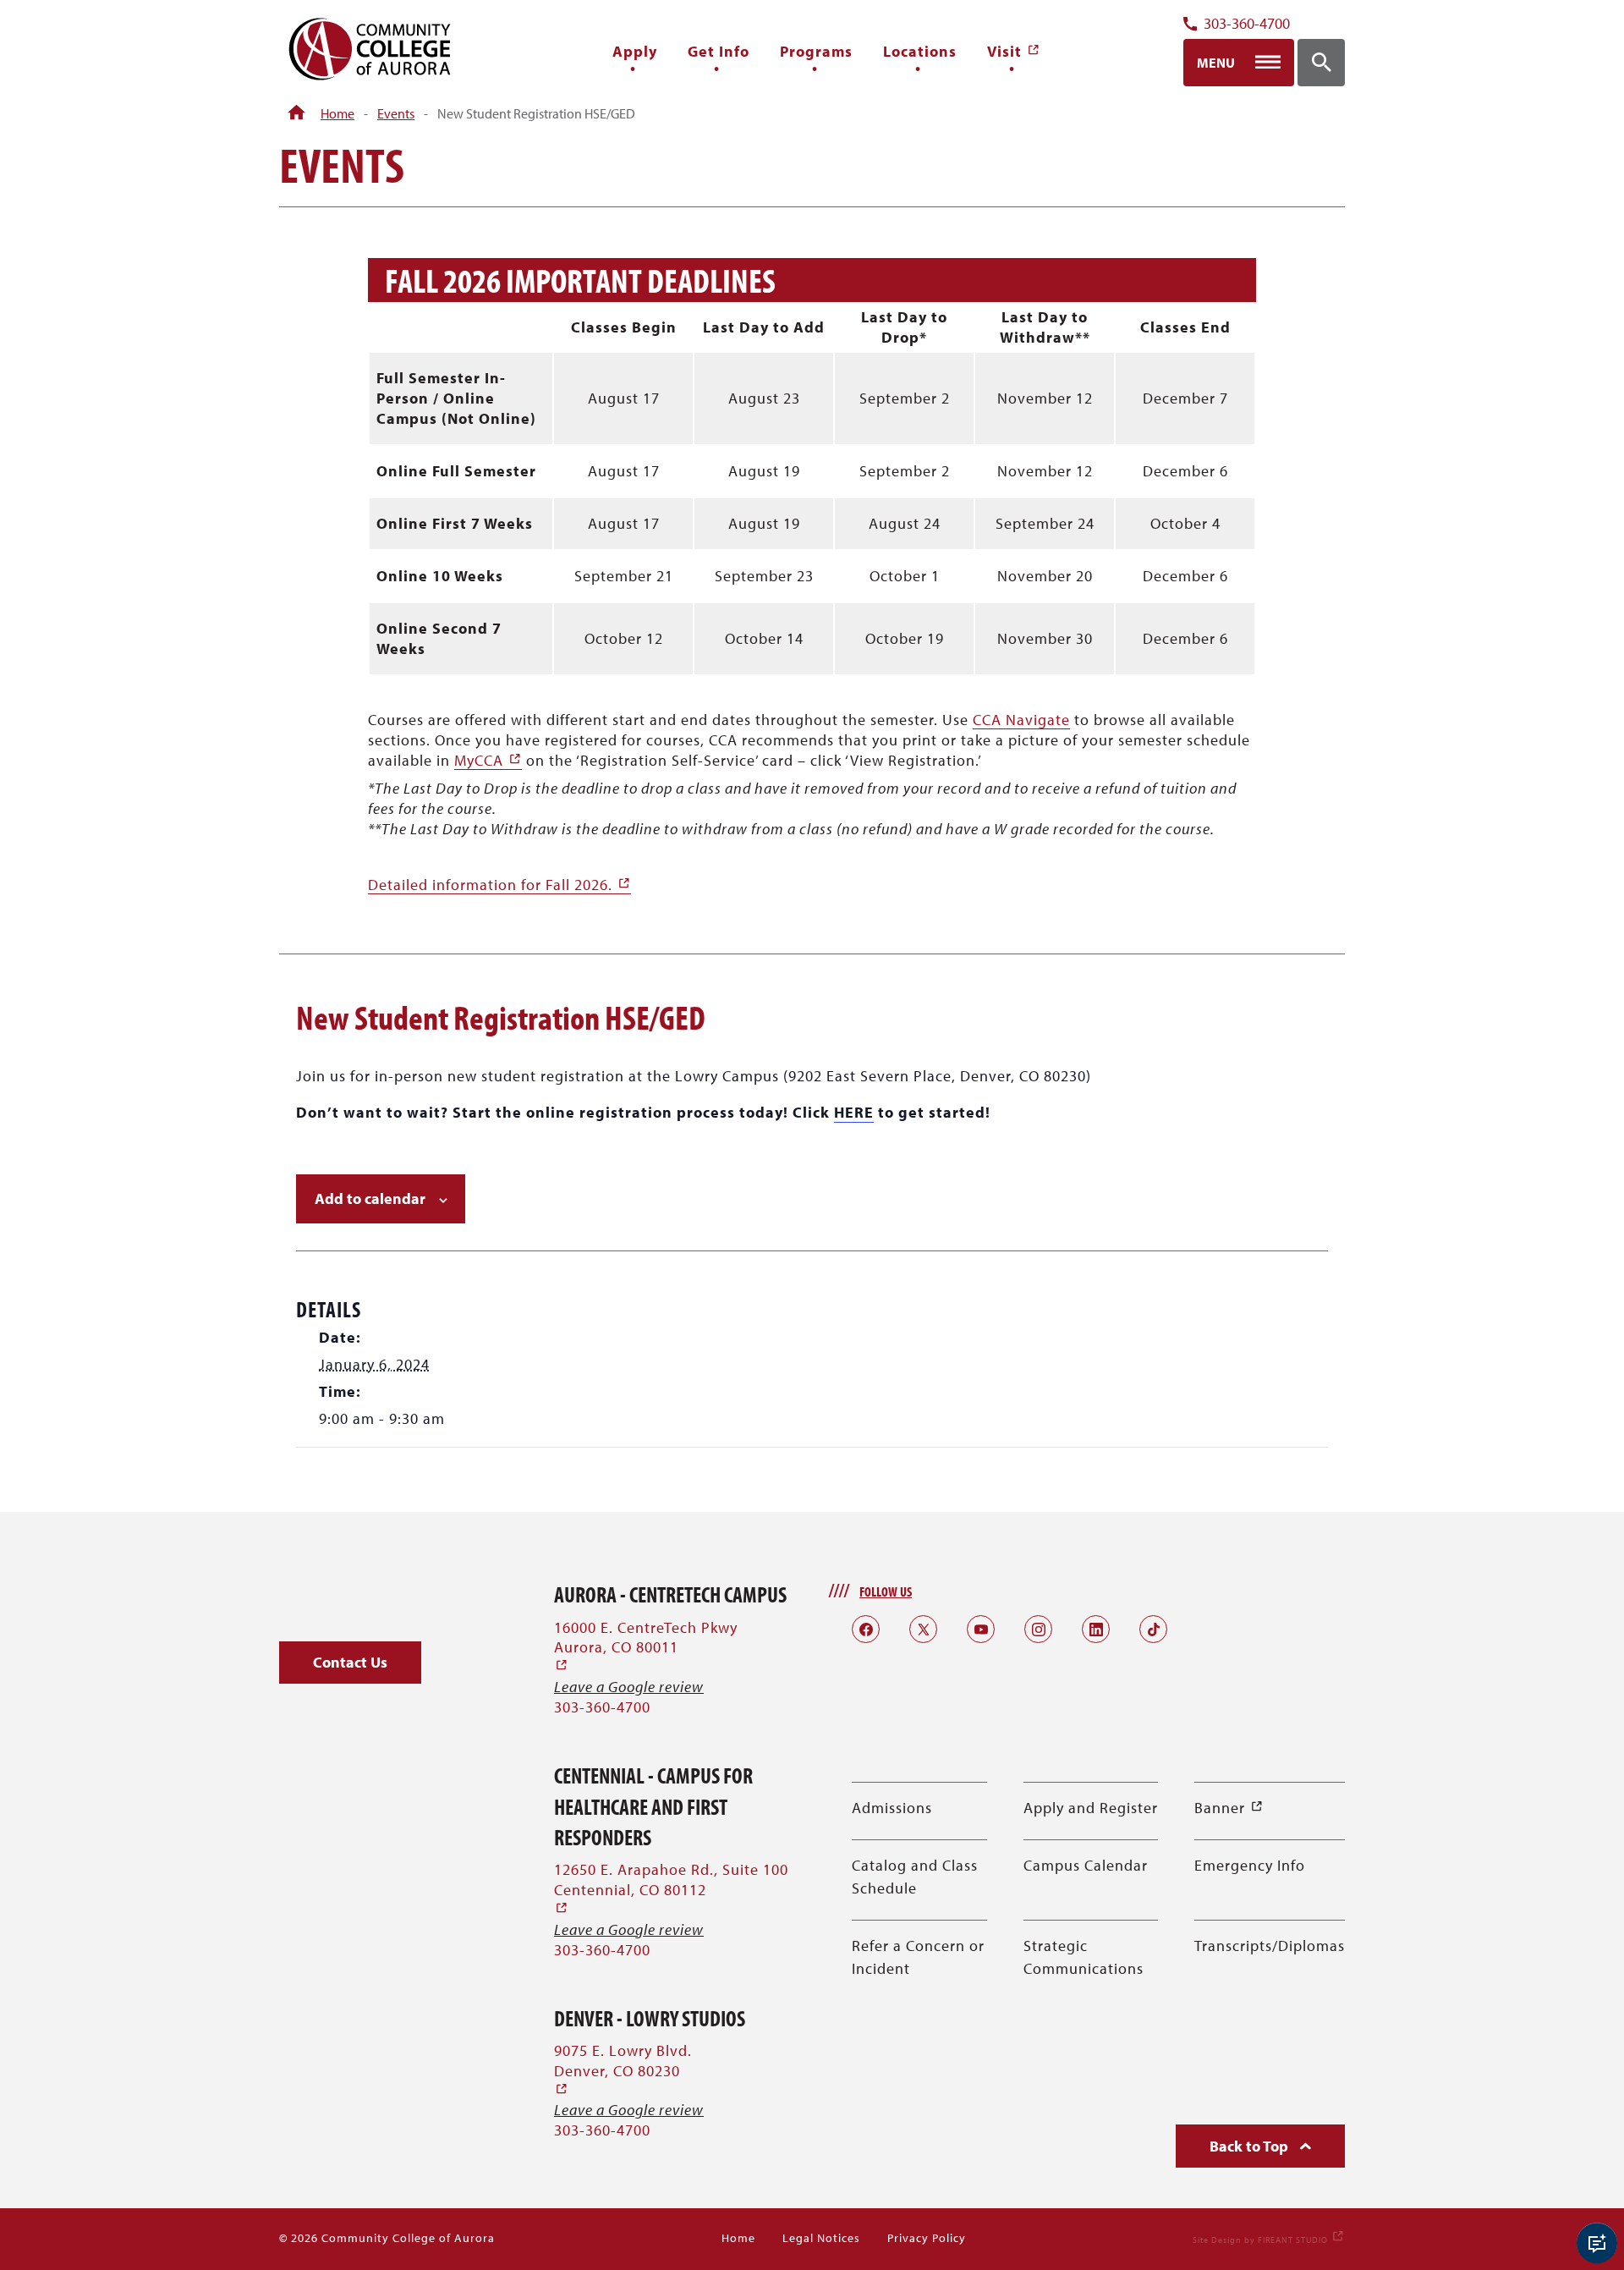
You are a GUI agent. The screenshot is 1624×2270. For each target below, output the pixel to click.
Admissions (892, 1808)
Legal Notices (821, 2238)
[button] (350, 1663)
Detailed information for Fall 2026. (499, 885)
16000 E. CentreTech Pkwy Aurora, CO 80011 (646, 1647)
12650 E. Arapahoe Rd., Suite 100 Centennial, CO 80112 (671, 1889)
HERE (854, 1112)
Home (337, 113)
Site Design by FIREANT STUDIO (1269, 2240)
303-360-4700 (1247, 24)
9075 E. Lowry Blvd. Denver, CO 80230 (623, 2070)
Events (396, 113)
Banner (1229, 1808)
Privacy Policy (927, 2238)
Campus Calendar (1086, 1865)
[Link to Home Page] (296, 113)
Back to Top (1251, 2146)
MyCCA (488, 760)
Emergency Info (1250, 1865)
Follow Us (886, 1591)
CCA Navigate (1021, 720)
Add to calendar (370, 1198)
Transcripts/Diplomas (1270, 1946)
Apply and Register (1091, 1808)
